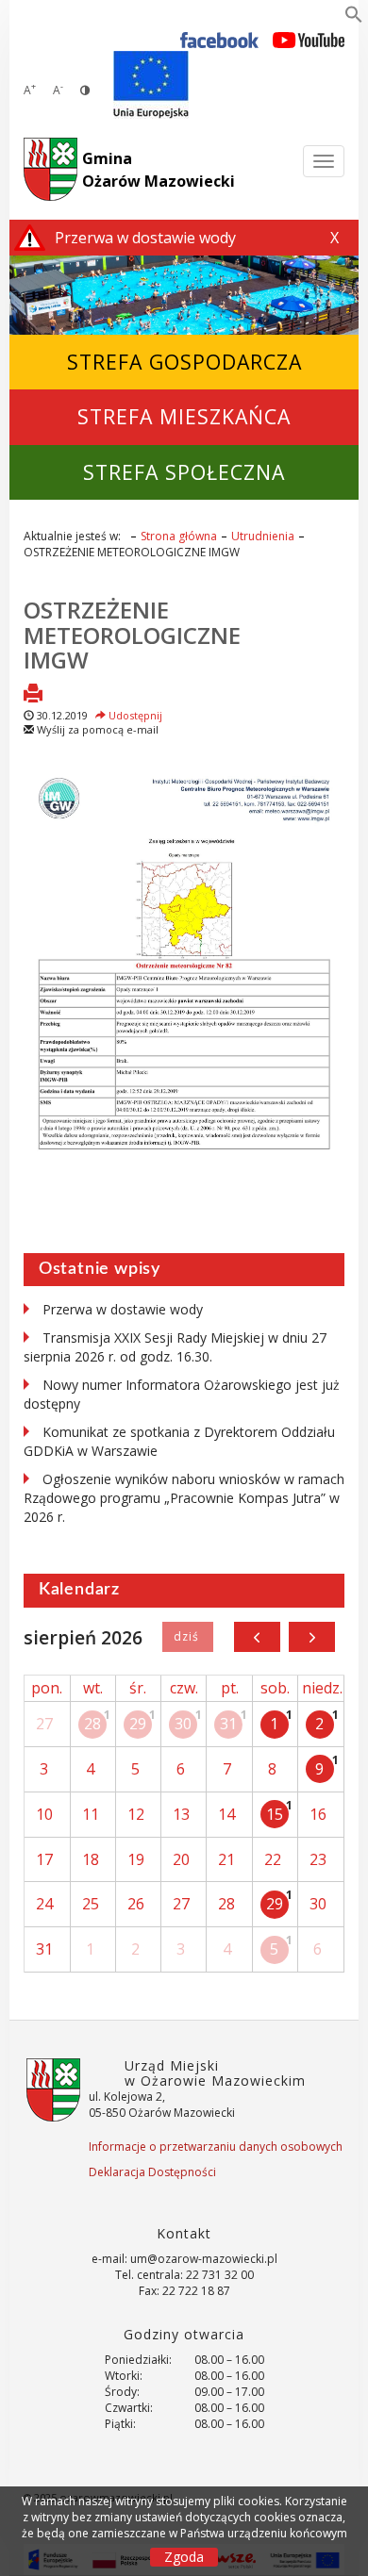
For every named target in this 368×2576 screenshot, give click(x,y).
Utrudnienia (263, 536)
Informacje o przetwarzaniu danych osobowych (216, 2147)
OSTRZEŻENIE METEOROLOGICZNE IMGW (132, 635)
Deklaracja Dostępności (152, 2172)
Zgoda (184, 2557)
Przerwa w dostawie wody (123, 1309)
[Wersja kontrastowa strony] (85, 90)
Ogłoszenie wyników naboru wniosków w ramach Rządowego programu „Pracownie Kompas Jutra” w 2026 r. (184, 1498)
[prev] (257, 1637)
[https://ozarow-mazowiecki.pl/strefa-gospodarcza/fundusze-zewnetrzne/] (151, 85)
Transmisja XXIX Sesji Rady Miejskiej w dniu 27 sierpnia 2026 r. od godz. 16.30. (175, 1347)
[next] (312, 1637)
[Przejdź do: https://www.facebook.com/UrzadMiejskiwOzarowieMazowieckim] (219, 39)
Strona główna (179, 536)
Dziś (187, 1637)
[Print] (33, 695)
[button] (354, 18)
